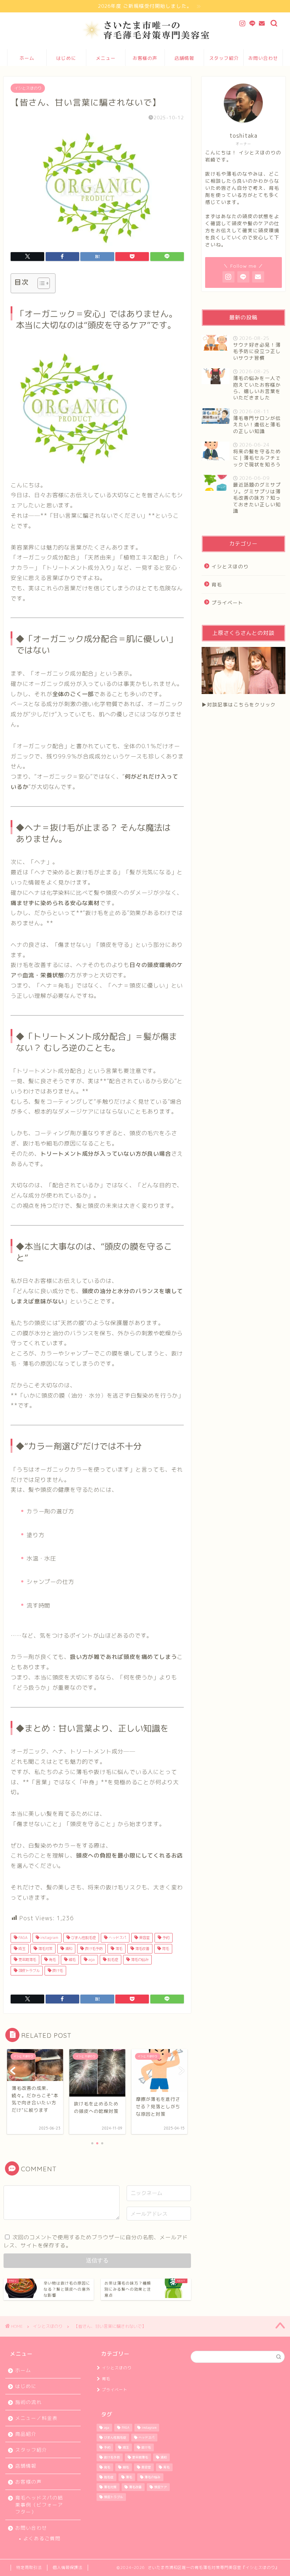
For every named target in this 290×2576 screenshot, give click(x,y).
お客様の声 (145, 58)
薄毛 (118, 1949)
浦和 (68, 1949)
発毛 (52, 1960)
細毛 (72, 1960)
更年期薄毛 (27, 1960)
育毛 (165, 1949)
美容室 (144, 1938)
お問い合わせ (263, 58)
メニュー (106, 58)
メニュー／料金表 (36, 2418)
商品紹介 (26, 2434)
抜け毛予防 (93, 1949)
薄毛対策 (45, 1949)
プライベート (227, 602)
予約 (165, 1938)
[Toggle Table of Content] (40, 283)
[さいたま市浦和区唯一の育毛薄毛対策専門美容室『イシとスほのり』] (145, 39)
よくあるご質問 (42, 2538)
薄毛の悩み (139, 1960)
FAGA (22, 1938)
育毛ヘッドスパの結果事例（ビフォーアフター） (39, 2505)
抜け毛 (57, 1971)
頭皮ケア (161, 2487)
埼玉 (21, 1949)
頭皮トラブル (28, 1971)
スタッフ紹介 (224, 58)
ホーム (27, 58)
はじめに (66, 58)
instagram (49, 1938)
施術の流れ (28, 2402)
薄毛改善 (142, 1949)
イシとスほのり (28, 88)
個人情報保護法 (68, 2568)
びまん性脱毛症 (83, 1938)
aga (91, 1960)
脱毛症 (112, 1960)
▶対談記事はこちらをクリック (239, 704)
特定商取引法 (29, 2568)
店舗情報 (184, 58)
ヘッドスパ (117, 1938)
